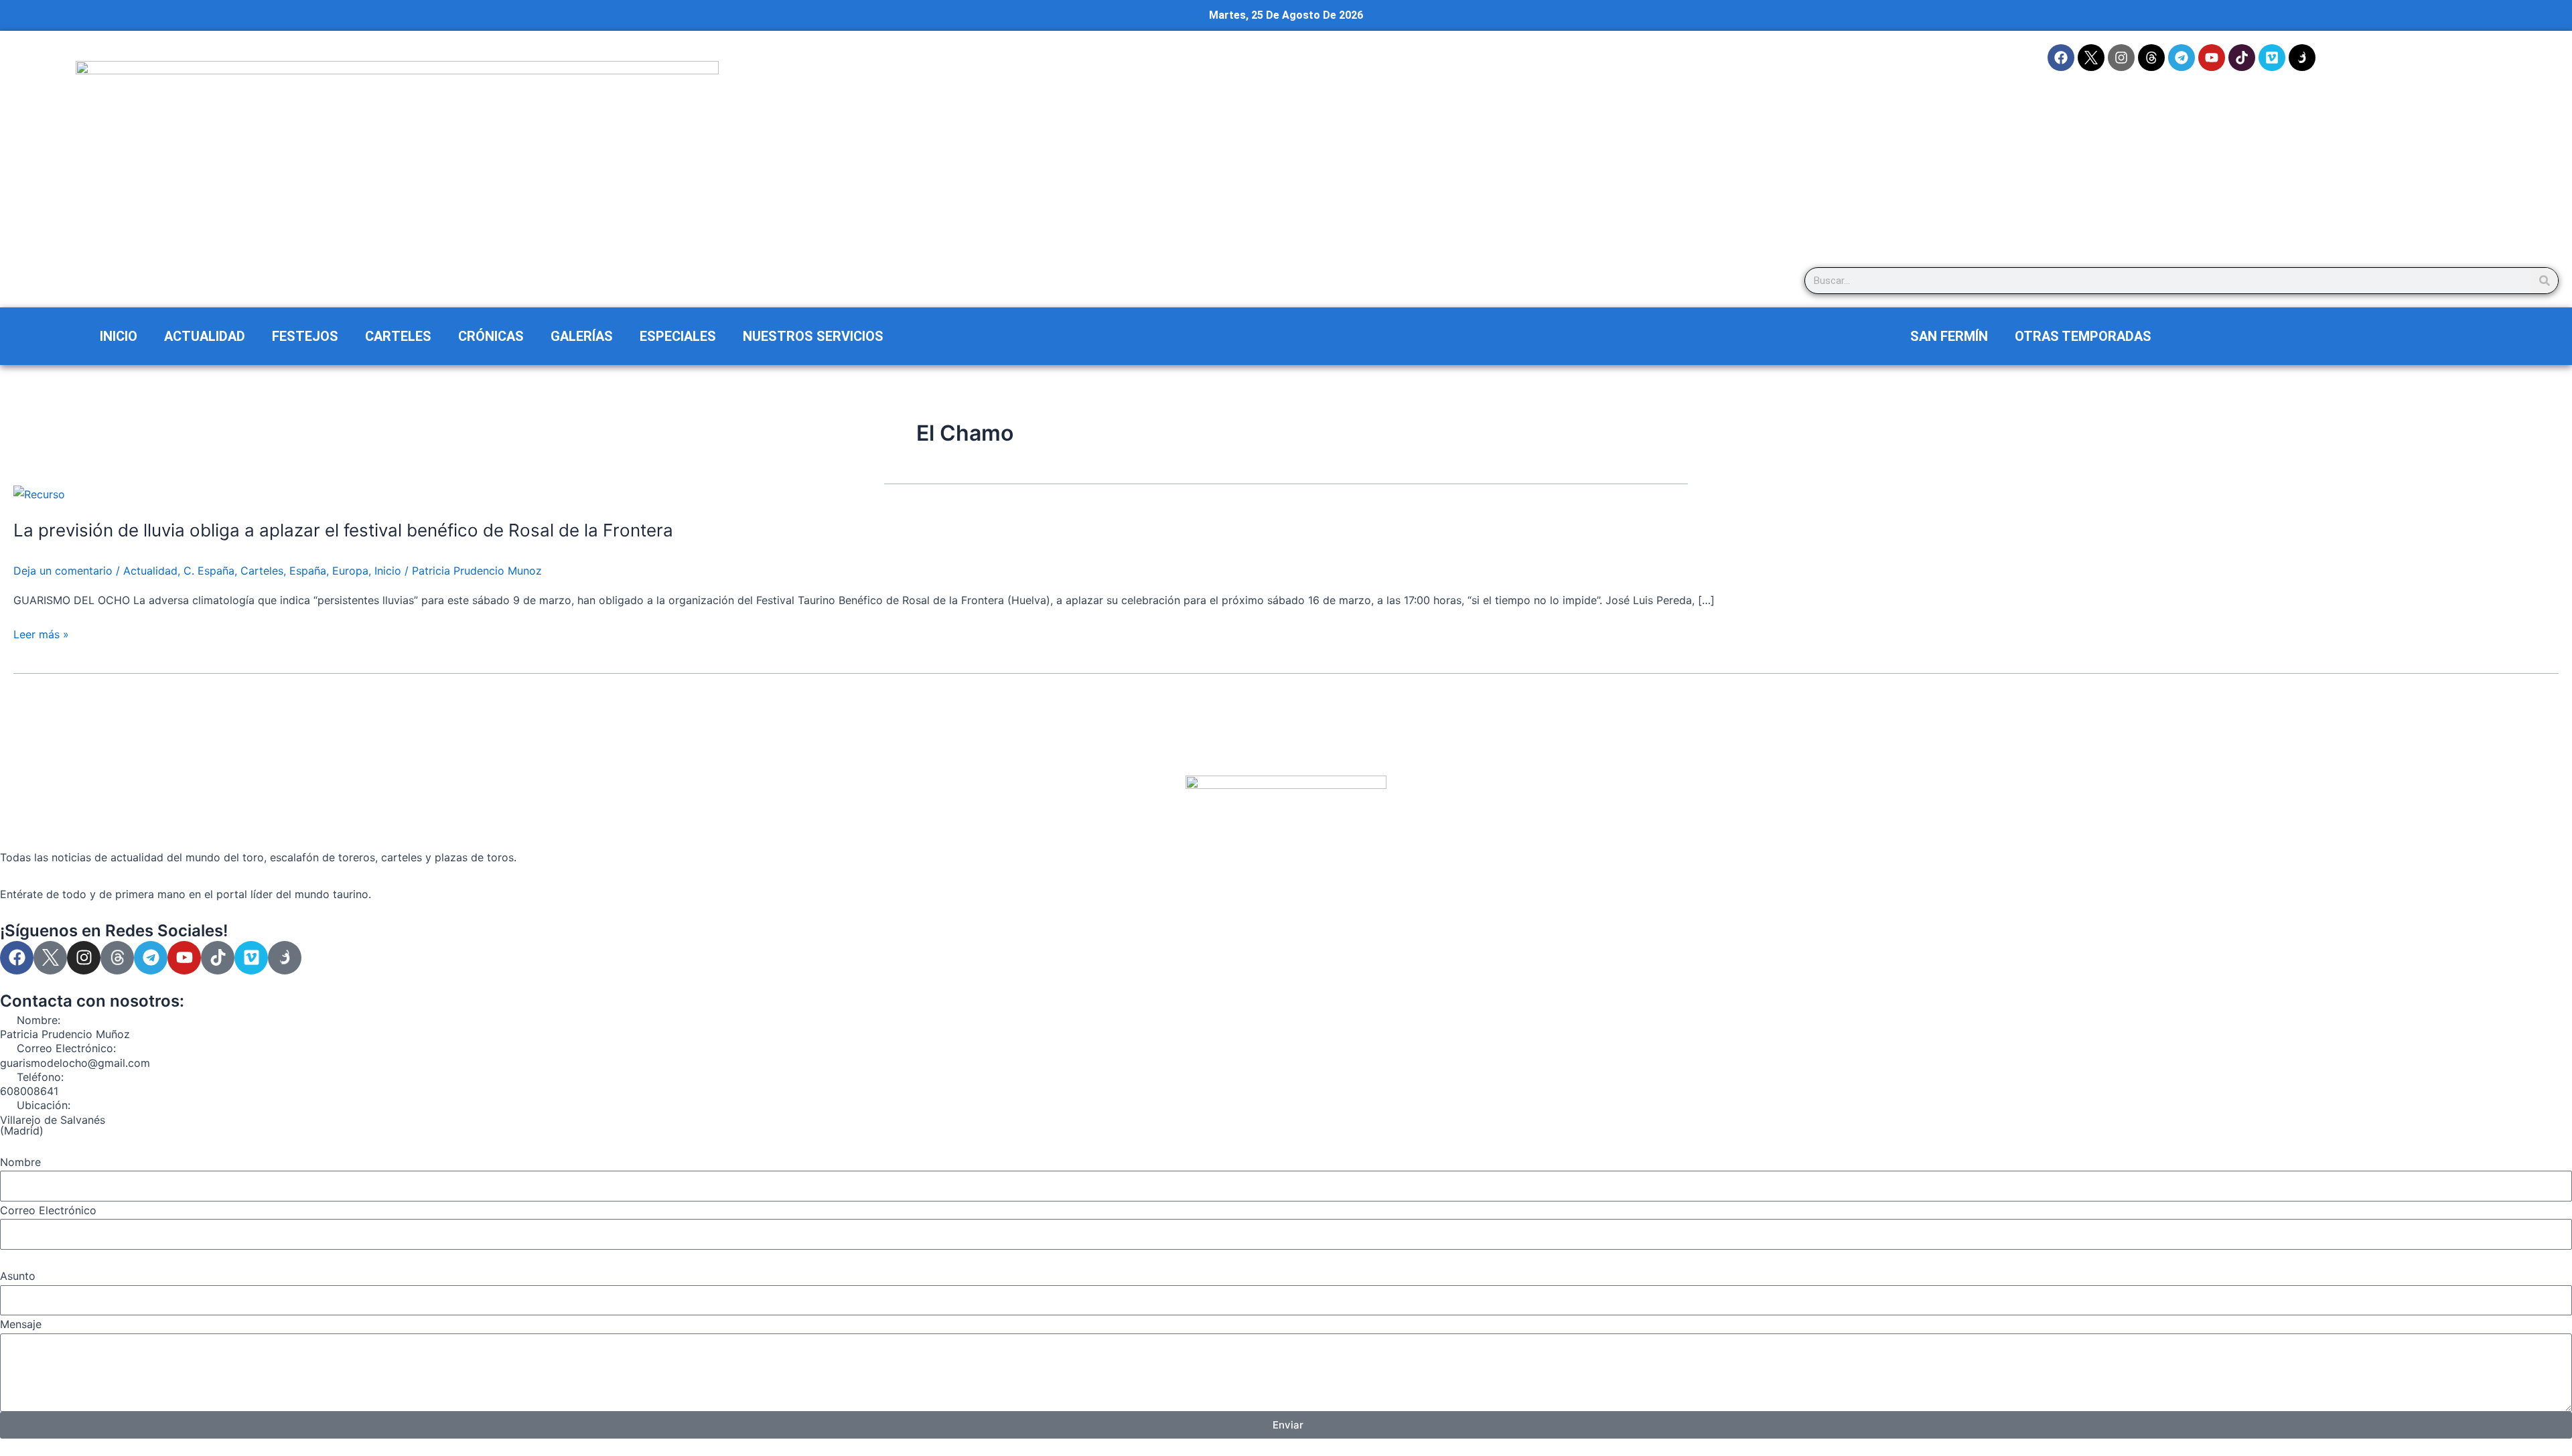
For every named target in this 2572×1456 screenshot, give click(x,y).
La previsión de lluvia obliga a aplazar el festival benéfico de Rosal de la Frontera (343, 530)
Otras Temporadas (2083, 336)
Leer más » (41, 634)
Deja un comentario (63, 571)
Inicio (119, 336)
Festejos (305, 336)
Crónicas (491, 336)
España (308, 571)
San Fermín (1949, 336)
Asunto (18, 1276)
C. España (209, 571)
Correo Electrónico (48, 1210)
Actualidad (205, 336)
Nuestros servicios (813, 336)
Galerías (582, 336)
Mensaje (21, 1324)
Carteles (398, 336)
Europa (350, 571)
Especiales (678, 336)
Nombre (20, 1162)
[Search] (2545, 281)
